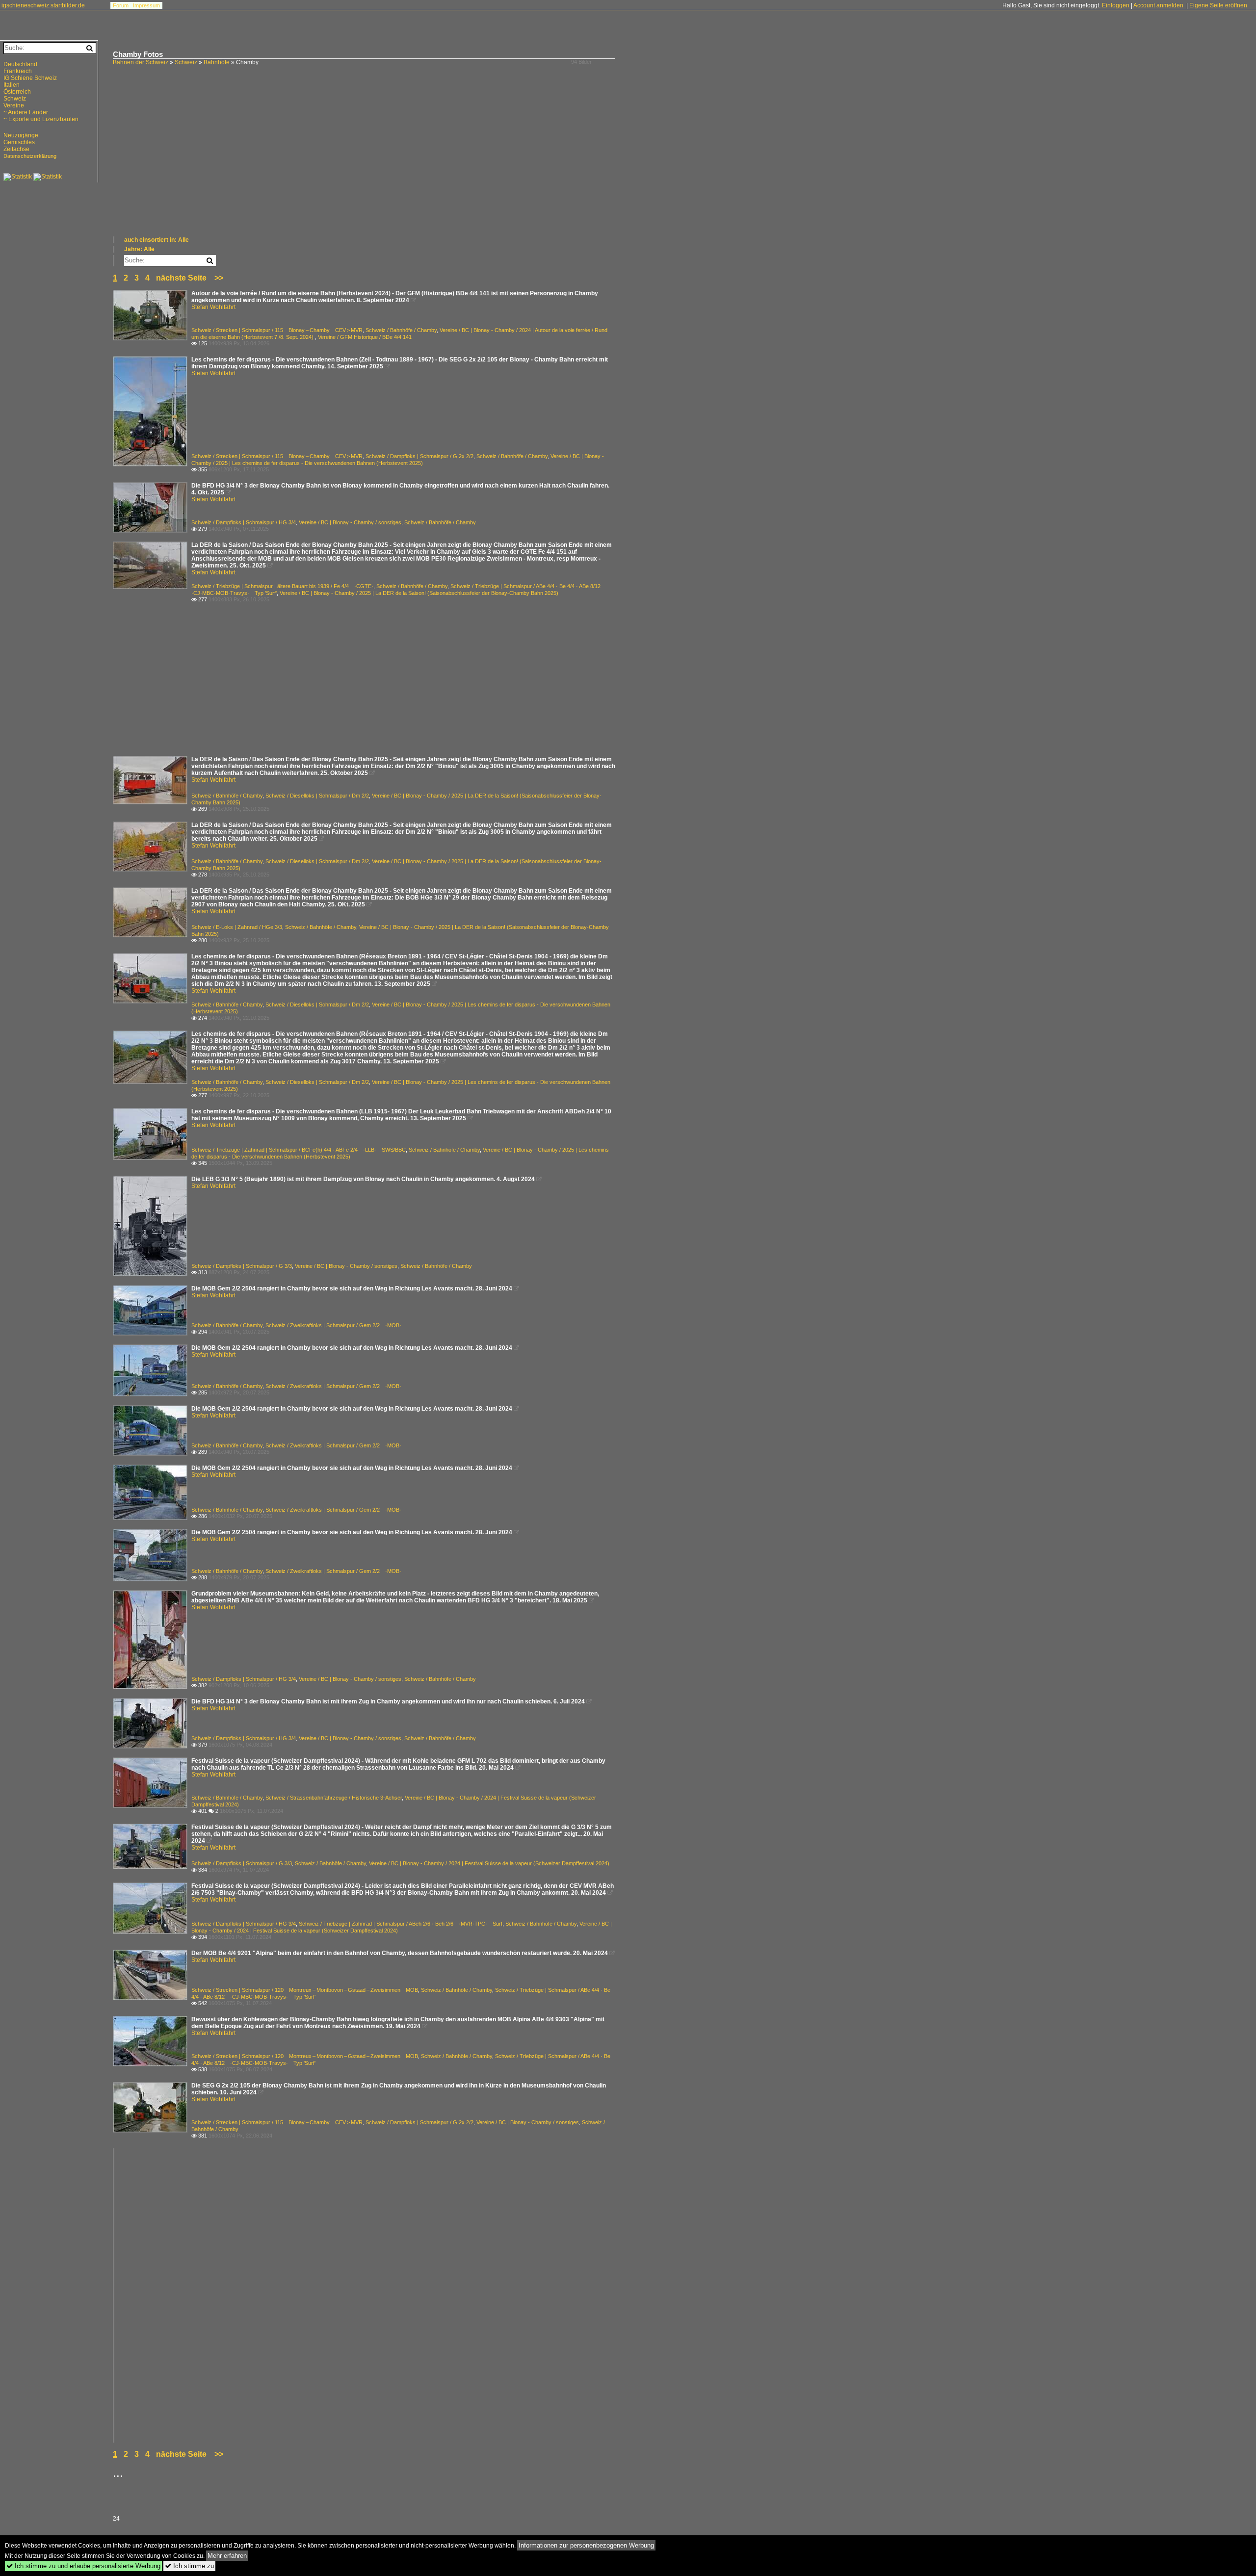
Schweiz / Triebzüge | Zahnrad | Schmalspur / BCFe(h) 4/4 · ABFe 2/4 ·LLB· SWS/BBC (299, 1150)
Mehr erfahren (227, 2556)
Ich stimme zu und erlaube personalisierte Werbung (83, 2566)
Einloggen (1116, 5)
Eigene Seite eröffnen (1218, 5)
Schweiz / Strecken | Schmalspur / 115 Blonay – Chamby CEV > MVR (277, 330)
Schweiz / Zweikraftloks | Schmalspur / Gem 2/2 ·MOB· (333, 1325)
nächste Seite (181, 278)
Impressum (146, 5)
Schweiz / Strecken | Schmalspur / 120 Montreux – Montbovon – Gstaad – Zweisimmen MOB (305, 1990)
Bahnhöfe (217, 62)
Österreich (17, 92)
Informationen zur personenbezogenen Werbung (586, 2545)
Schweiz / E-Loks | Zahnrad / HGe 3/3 (237, 927)
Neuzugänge (21, 135)
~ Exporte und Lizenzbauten (41, 119)
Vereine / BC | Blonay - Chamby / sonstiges (350, 522)
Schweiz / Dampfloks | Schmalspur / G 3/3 (242, 1266)
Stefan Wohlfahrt (213, 307)
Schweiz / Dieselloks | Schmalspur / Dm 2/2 (317, 796)
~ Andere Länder (26, 112)
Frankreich (18, 71)
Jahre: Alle (139, 249)
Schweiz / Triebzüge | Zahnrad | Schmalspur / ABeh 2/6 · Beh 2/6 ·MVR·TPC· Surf (401, 1924)
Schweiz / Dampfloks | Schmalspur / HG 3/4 (244, 522)
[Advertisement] (407, 162)
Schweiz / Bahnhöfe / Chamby (401, 330)
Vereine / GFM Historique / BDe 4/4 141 (365, 337)
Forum (121, 5)
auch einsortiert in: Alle (157, 240)
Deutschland (20, 64)
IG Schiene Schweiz (30, 78)
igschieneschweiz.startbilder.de (43, 5)
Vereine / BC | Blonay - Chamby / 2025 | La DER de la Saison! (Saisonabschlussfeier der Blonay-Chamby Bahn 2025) (419, 593)
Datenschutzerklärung (30, 156)
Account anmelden (1158, 5)
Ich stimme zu (189, 2566)
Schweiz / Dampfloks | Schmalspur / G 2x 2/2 (419, 456)
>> (219, 278)
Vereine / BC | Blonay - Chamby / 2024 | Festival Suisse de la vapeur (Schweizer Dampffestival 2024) (489, 1863)
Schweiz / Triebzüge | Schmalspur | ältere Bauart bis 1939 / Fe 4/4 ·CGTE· (282, 586)
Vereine (14, 105)
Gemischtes (19, 142)
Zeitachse (16, 149)
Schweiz (186, 62)
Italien (12, 85)
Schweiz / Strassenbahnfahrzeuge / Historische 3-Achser (334, 1798)
